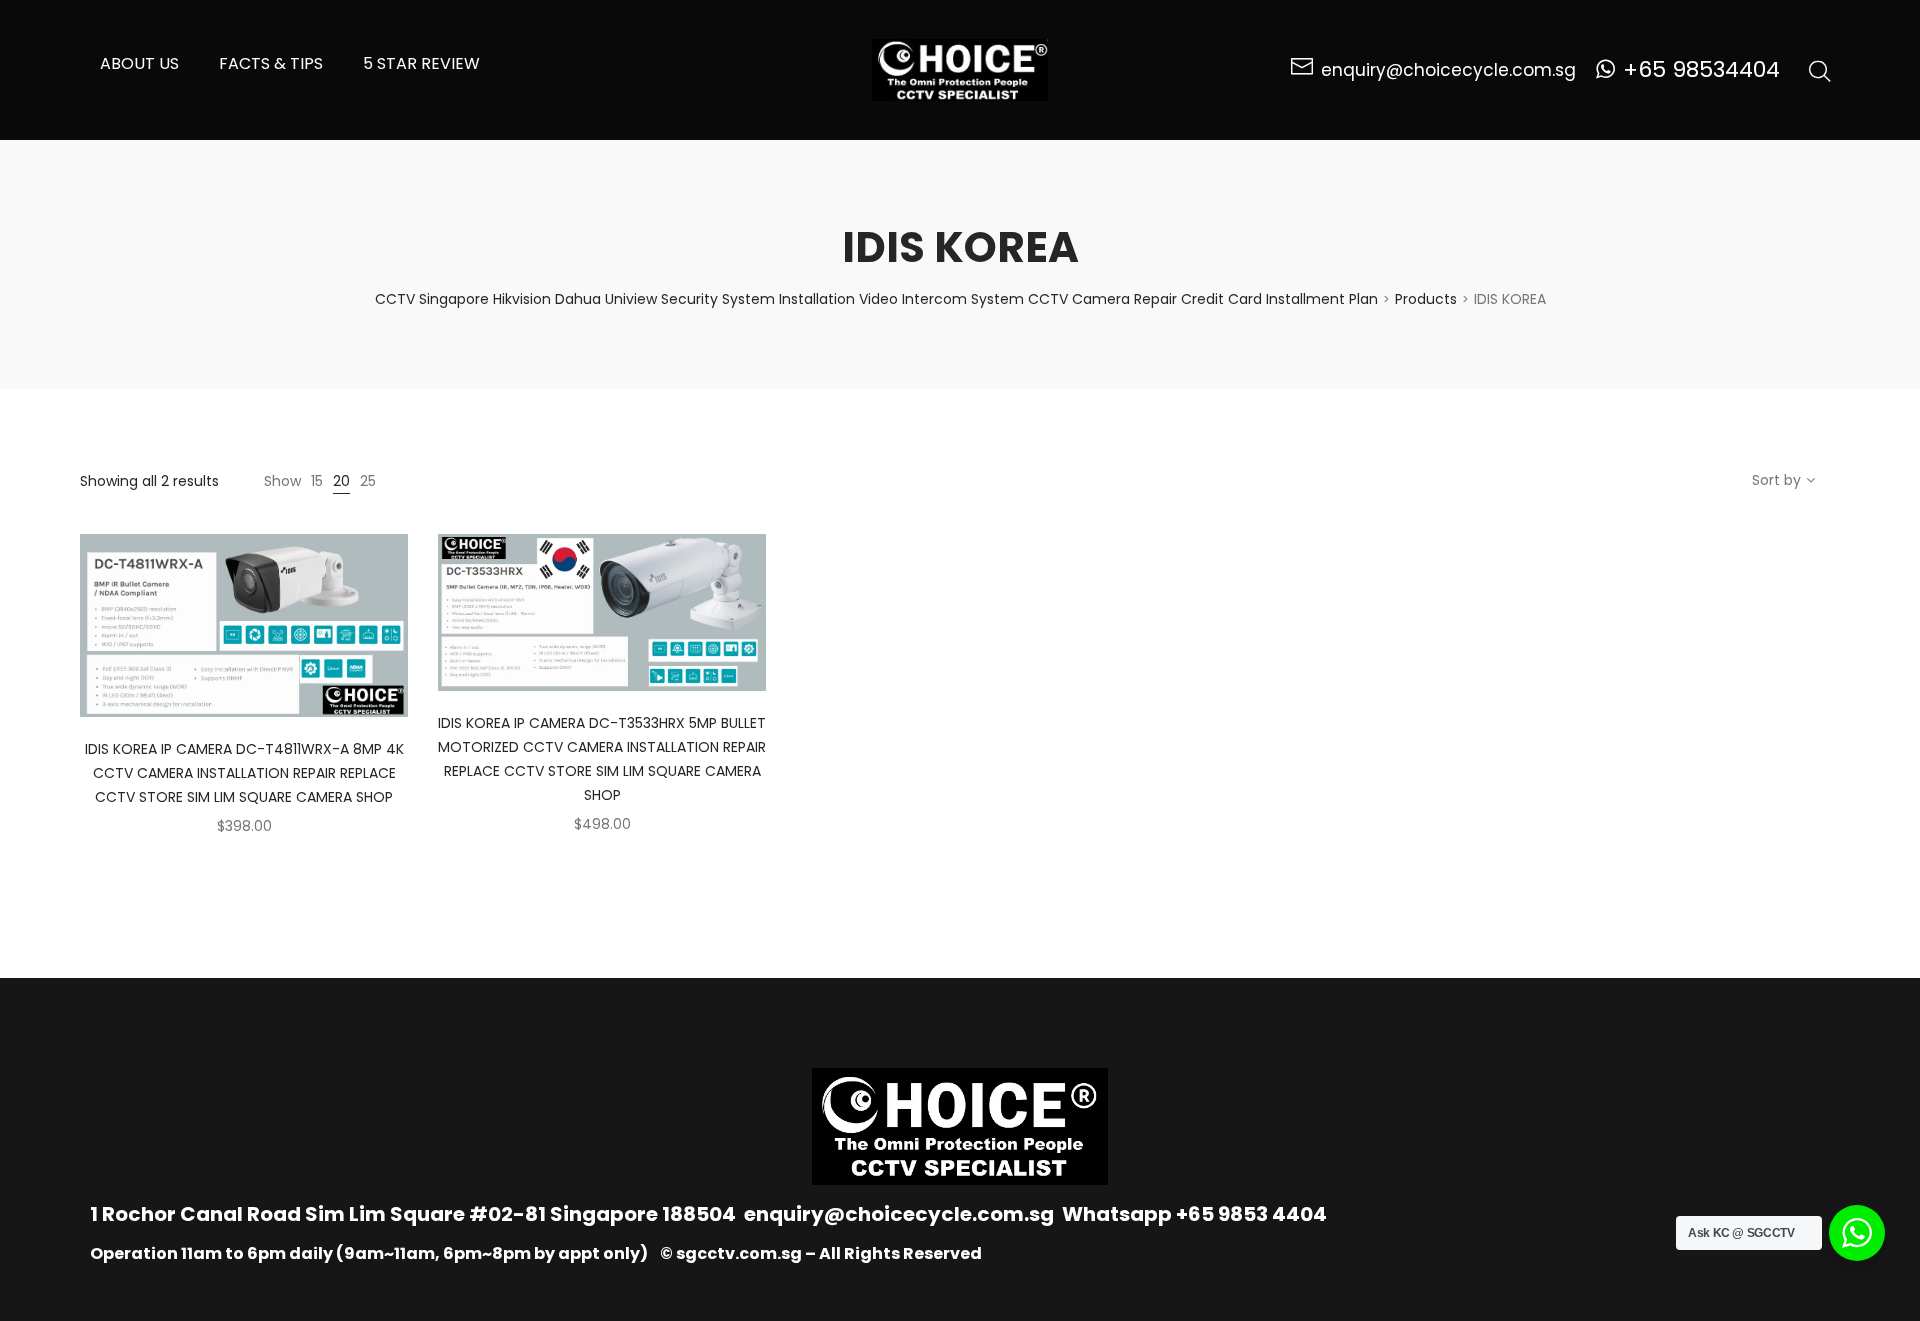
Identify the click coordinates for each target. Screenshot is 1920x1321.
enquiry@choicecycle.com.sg (899, 1214)
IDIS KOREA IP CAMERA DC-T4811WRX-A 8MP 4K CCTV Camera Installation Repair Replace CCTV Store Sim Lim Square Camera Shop (244, 773)
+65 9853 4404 (1251, 1214)
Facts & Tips (271, 63)
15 (317, 481)
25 (368, 481)
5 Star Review (421, 63)
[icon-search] (1820, 70)
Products (1426, 299)
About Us (139, 63)
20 (341, 481)
